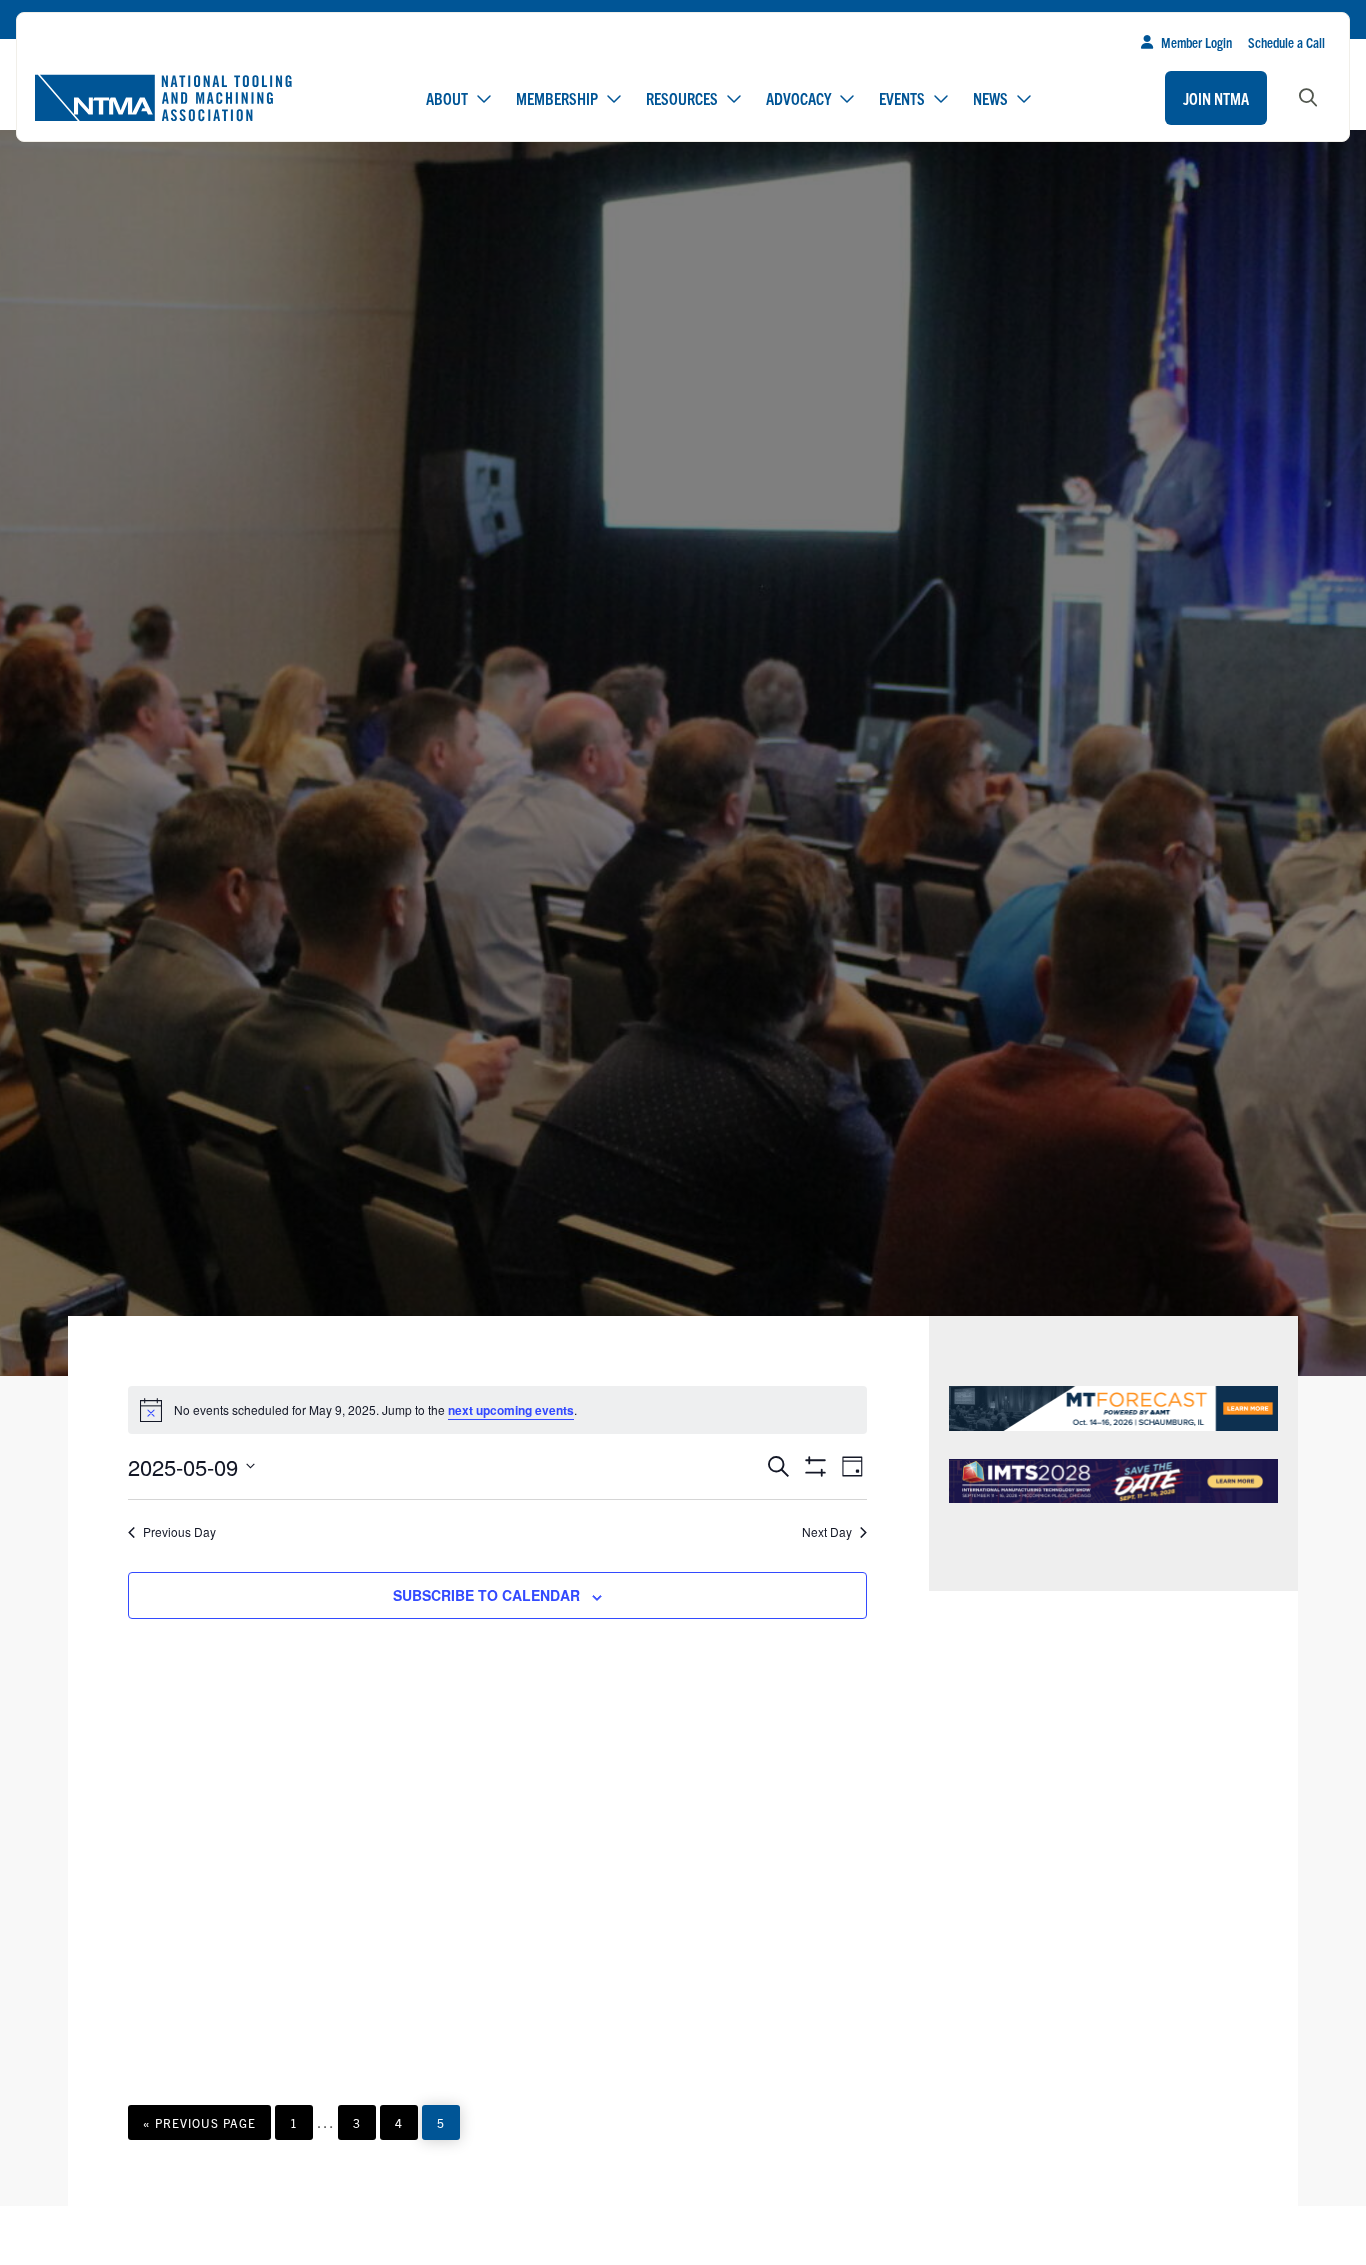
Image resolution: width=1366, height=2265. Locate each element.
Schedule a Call (1286, 42)
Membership (557, 98)
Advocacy (798, 98)
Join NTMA (1216, 98)
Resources (682, 98)
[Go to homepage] (163, 98)
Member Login (1196, 42)
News (990, 98)
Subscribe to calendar (486, 1595)
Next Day (827, 1532)
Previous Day (179, 1532)
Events (902, 98)
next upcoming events (511, 1410)
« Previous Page (199, 2127)
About (447, 98)
